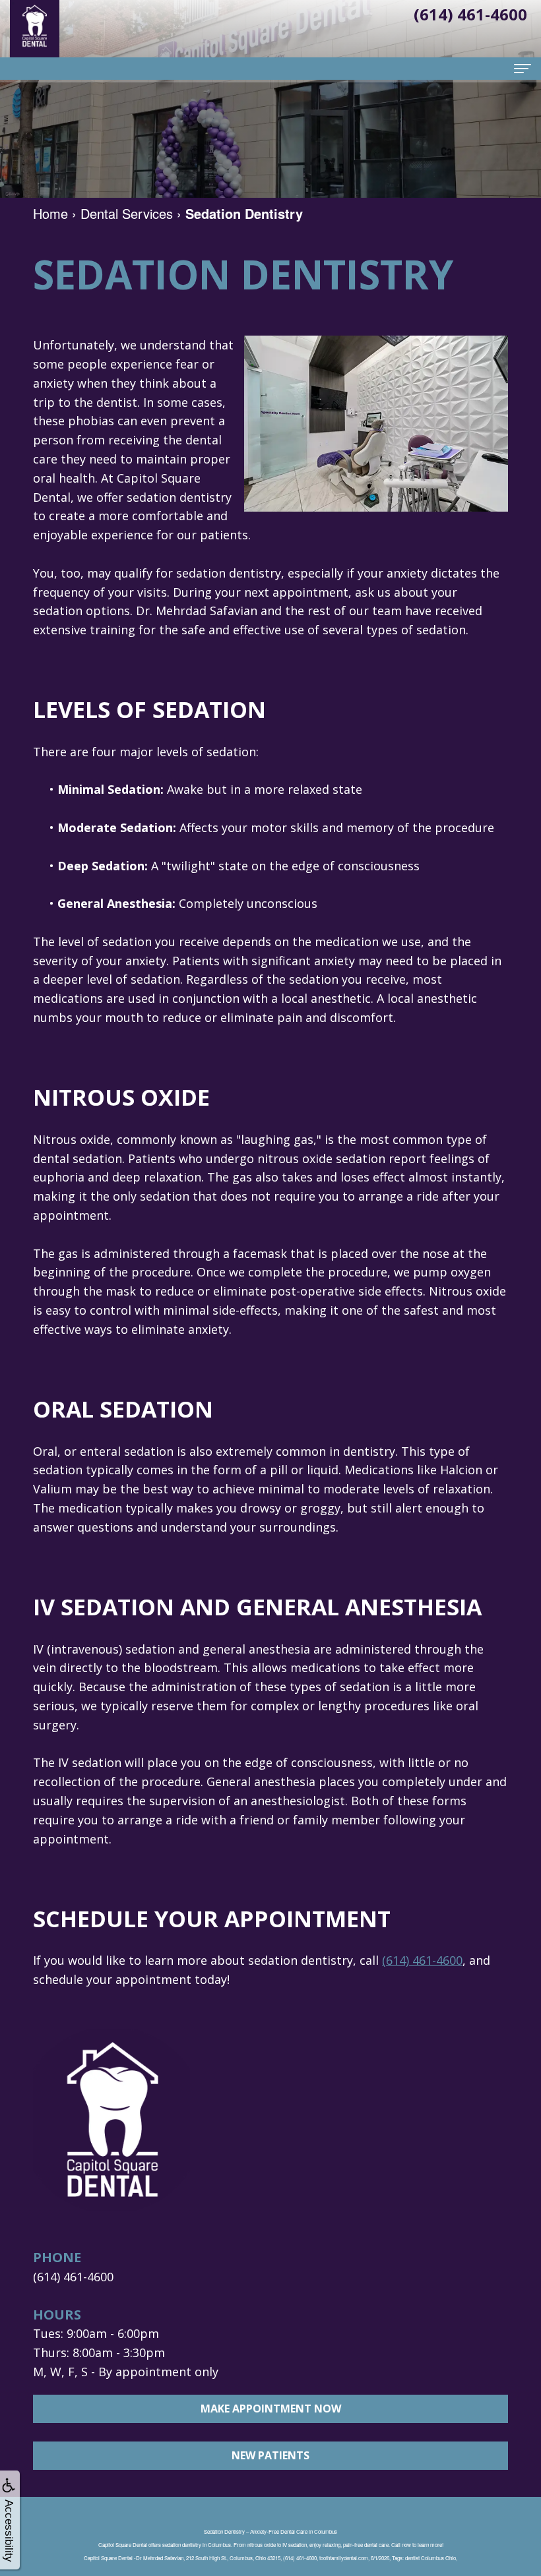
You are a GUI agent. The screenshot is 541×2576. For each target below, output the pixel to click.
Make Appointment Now (271, 2409)
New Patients (270, 2455)
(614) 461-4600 (422, 1960)
